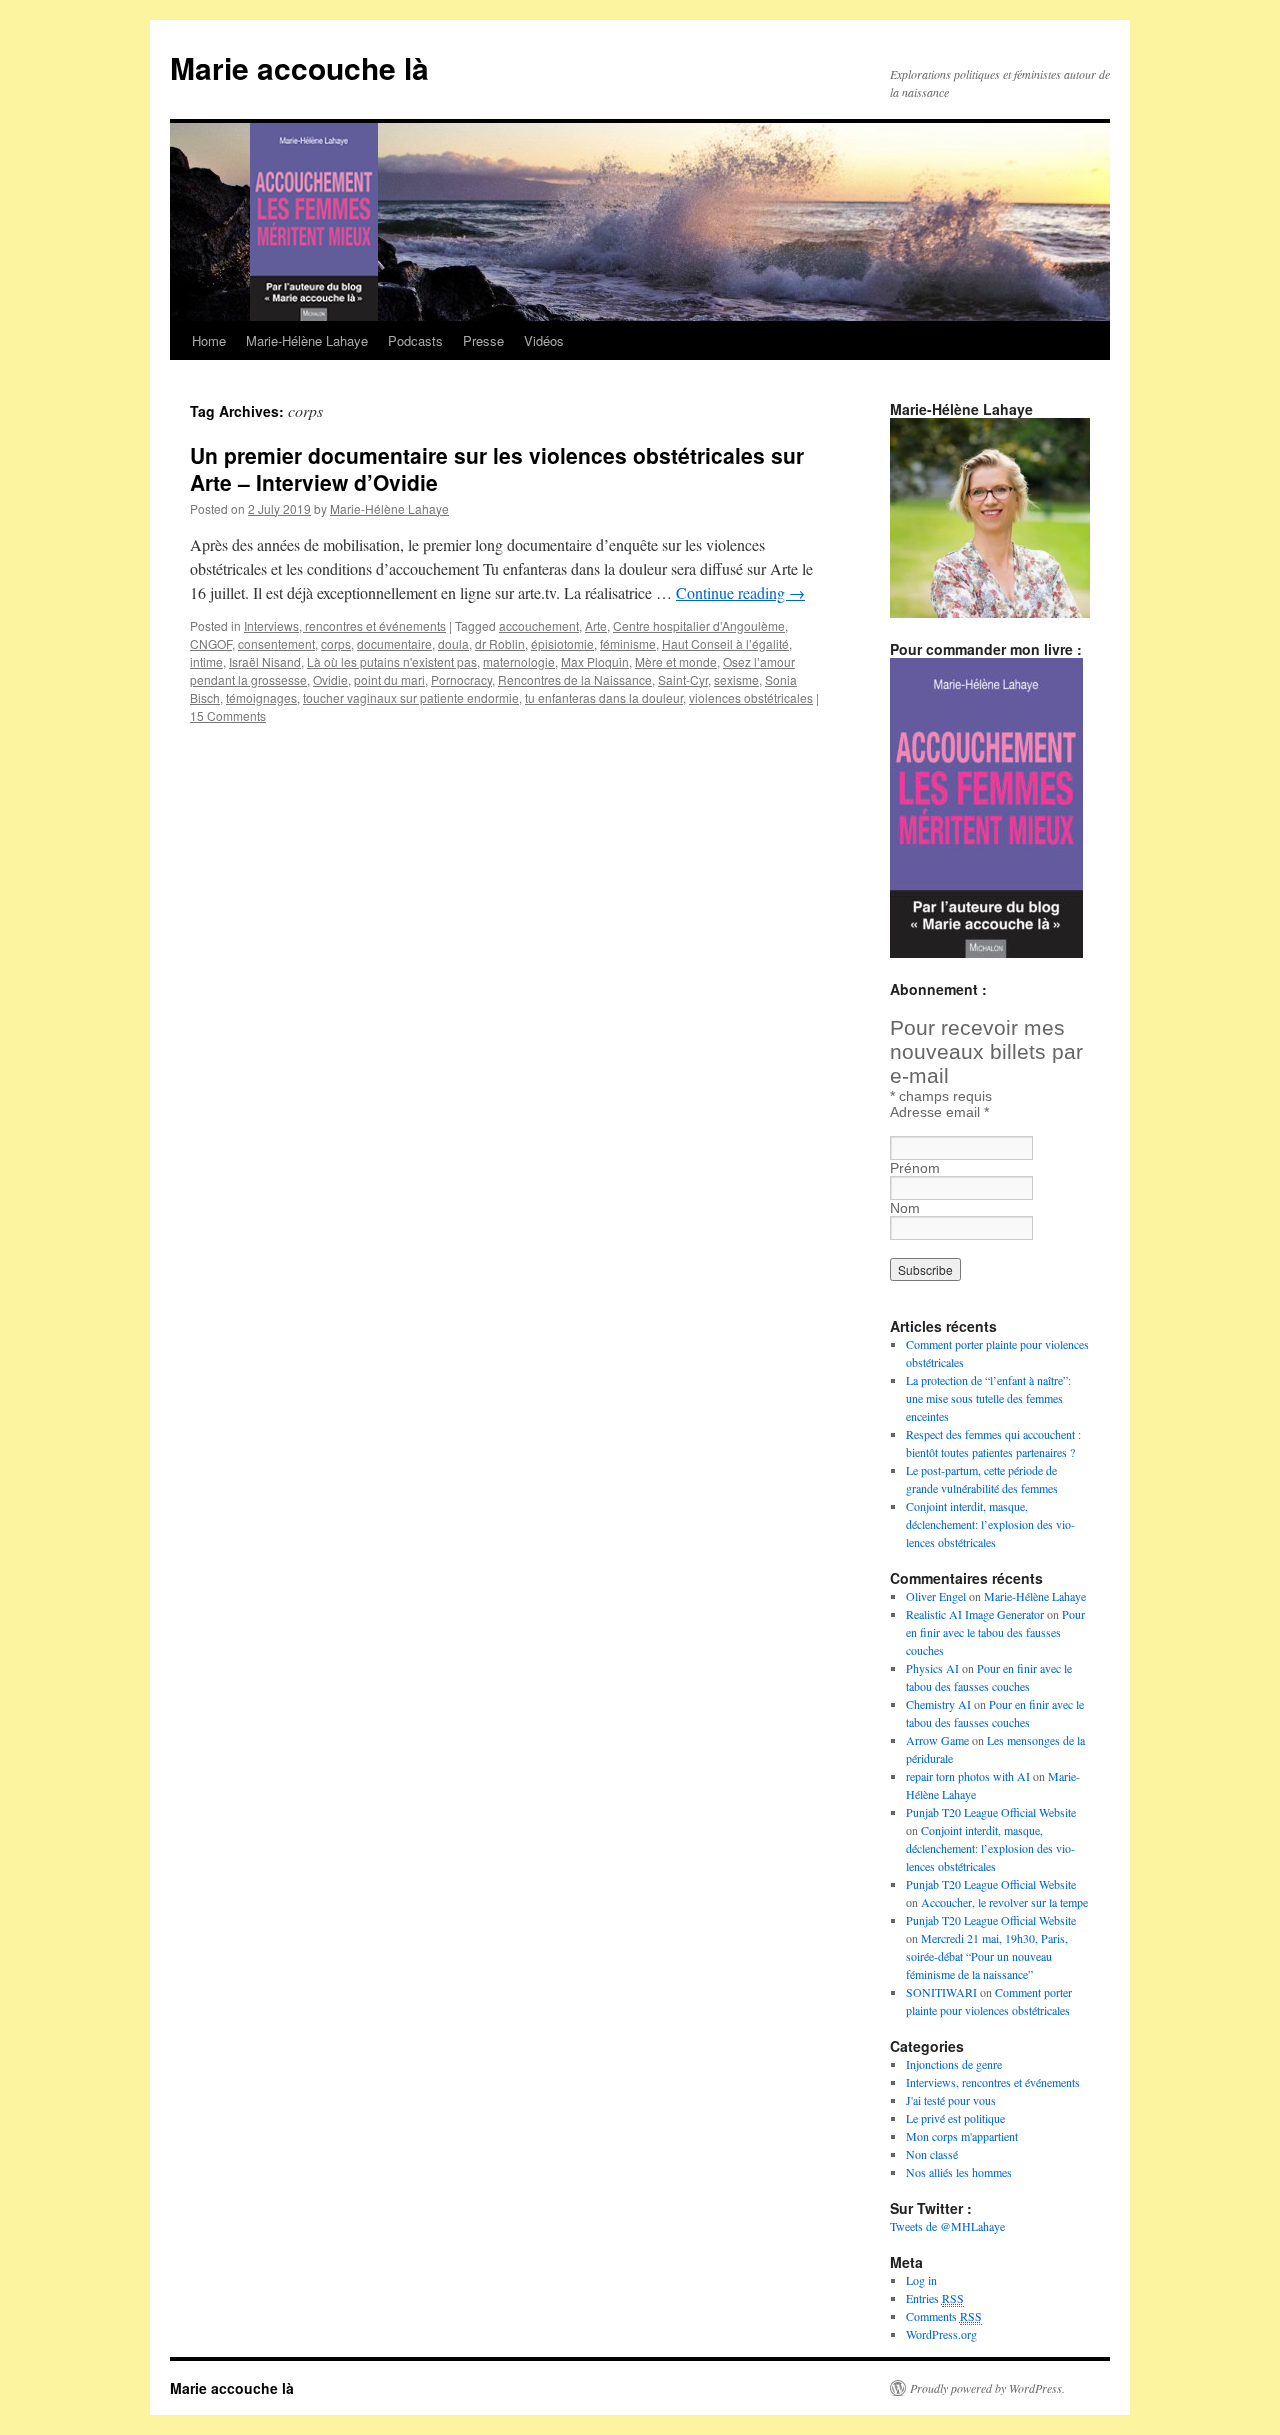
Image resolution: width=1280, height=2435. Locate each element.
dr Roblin (500, 643)
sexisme (736, 679)
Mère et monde (676, 661)
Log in (921, 2280)
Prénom (915, 1168)
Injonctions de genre (954, 2064)
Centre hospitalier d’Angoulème (699, 625)
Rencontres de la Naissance (575, 679)
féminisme (628, 643)
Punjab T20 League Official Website (991, 1812)
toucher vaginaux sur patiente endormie (411, 697)
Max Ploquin (595, 661)
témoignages (261, 697)
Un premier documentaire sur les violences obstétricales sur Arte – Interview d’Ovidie (497, 468)
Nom (905, 1208)
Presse (483, 340)
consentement (276, 643)
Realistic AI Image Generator (975, 1614)
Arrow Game (937, 1740)
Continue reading (740, 592)
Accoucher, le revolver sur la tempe (1004, 1902)
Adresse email (939, 1112)
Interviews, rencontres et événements (345, 625)
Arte (596, 625)
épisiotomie (562, 643)
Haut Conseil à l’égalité (725, 643)
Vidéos (544, 340)
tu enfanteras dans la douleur (604, 697)
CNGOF (211, 643)
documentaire (394, 643)
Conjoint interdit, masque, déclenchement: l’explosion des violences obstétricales (990, 1524)
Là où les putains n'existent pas (392, 661)
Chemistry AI (938, 1704)
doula (453, 643)
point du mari (389, 679)
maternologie (519, 661)
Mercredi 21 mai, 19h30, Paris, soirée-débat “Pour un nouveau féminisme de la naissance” (987, 1956)
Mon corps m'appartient (962, 2136)
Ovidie (330, 679)
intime (206, 661)
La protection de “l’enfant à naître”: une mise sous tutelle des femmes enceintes (988, 1398)
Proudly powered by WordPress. (987, 2388)
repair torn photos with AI (968, 1776)
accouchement (539, 625)
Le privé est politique (955, 2118)
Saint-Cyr (683, 679)
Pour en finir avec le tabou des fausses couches (995, 1632)
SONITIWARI (941, 1992)
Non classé (932, 2154)
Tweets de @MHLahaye (947, 2226)
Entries (935, 2298)
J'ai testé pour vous (951, 2100)
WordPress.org (941, 2334)
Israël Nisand (265, 661)
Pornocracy (461, 679)
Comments (944, 2316)
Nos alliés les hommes (959, 2172)
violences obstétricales (751, 697)
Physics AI (932, 1668)
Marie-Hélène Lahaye (307, 340)
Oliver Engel (936, 1596)
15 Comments (228, 715)
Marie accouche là (299, 67)
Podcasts (415, 340)
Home (209, 340)
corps (336, 643)
